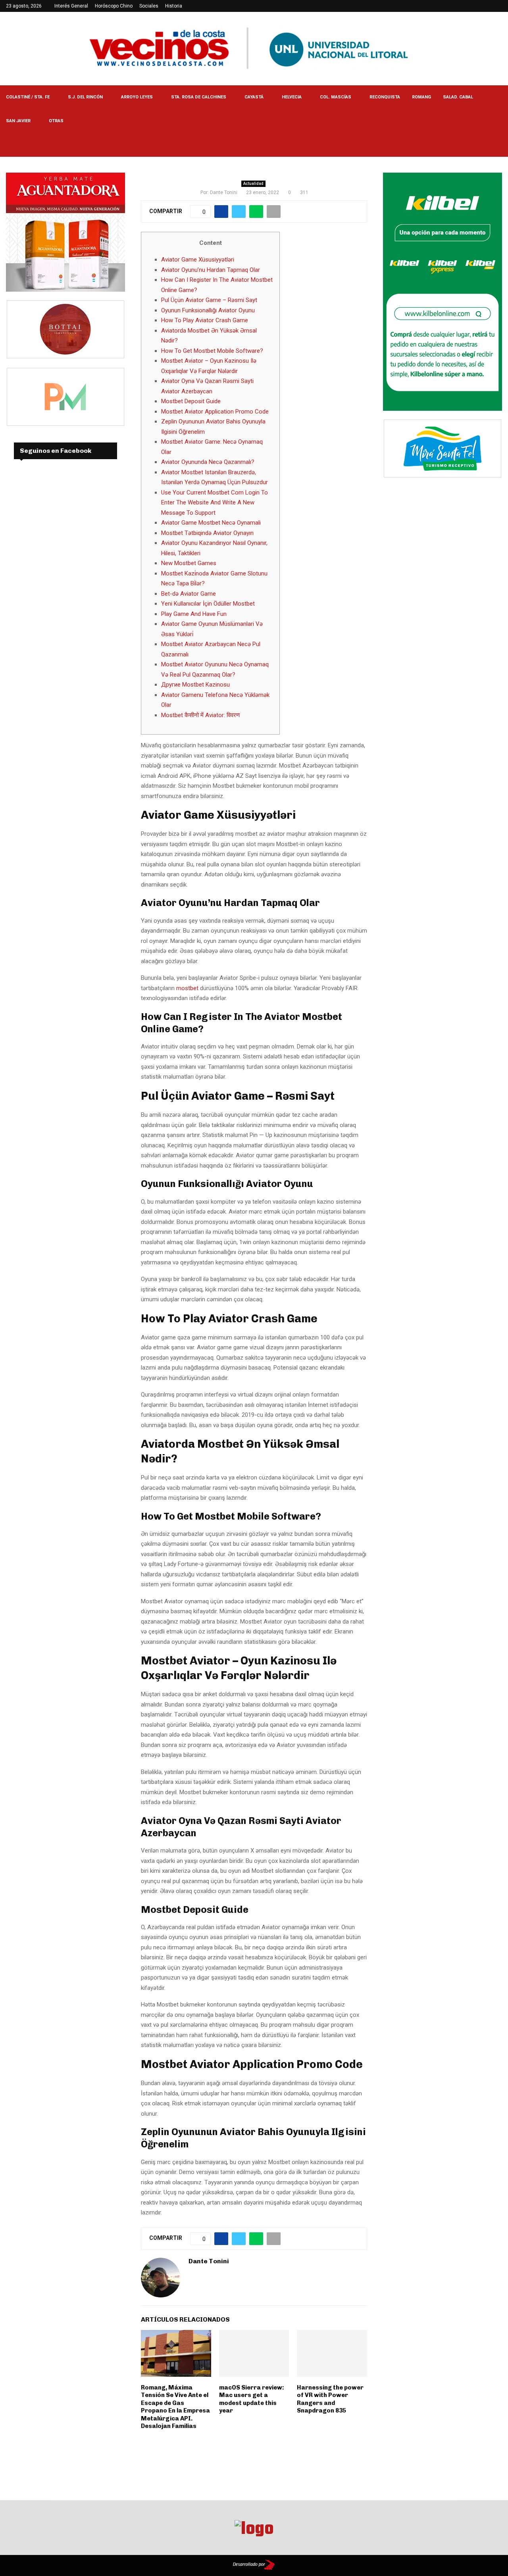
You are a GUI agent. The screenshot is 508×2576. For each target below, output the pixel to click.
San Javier (18, 121)
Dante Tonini (224, 192)
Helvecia (292, 97)
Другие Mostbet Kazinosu (195, 685)
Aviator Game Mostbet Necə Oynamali (211, 523)
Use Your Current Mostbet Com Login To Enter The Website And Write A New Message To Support (215, 503)
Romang (421, 97)
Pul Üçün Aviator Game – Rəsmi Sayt (209, 300)
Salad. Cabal (458, 97)
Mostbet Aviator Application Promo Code (215, 412)
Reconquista (385, 97)
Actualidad (253, 184)
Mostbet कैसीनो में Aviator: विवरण (200, 715)
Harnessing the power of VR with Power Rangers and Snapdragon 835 (330, 2399)
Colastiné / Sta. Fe (28, 97)
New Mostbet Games (189, 563)
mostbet (187, 988)
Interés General (71, 6)
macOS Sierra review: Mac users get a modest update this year (252, 2399)
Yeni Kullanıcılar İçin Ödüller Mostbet (208, 604)
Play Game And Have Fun (194, 614)
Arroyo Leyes (137, 97)
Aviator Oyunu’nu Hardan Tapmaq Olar (211, 270)
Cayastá (254, 97)
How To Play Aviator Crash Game (205, 320)
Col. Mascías (336, 97)
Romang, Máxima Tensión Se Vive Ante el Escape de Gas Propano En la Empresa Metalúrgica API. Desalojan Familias (175, 2407)
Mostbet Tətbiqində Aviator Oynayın (207, 533)
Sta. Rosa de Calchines (199, 97)
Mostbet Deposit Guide (191, 401)
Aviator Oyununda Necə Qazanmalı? (208, 462)
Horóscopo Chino (114, 6)
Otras (56, 121)
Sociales (149, 6)
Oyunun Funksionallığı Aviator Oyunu (208, 310)
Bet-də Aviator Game (189, 594)
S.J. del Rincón (85, 97)
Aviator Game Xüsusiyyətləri (198, 260)
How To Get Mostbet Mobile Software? (212, 351)
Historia (174, 6)
